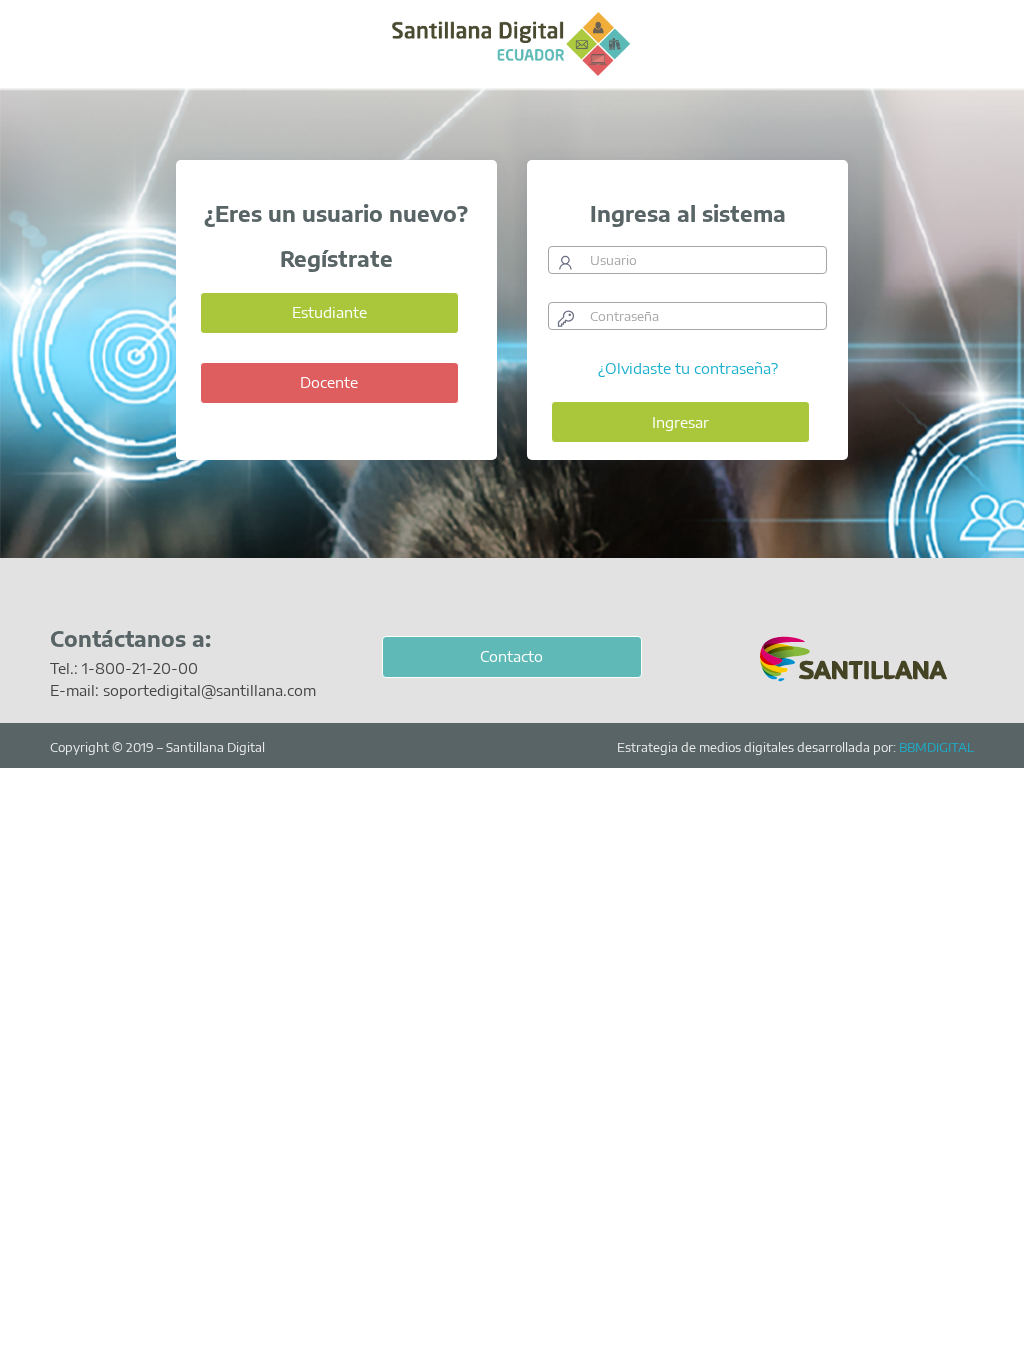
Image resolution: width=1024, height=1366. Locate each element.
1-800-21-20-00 (140, 668)
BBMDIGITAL (936, 747)
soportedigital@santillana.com (209, 690)
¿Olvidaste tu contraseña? (688, 368)
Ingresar (680, 422)
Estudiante (329, 312)
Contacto (511, 656)
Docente (329, 382)
